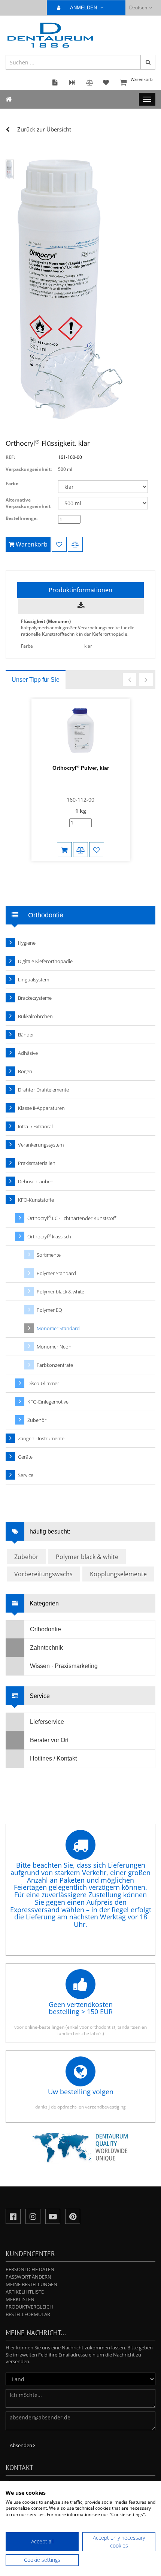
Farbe (12, 483)
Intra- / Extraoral (35, 1126)
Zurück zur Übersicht (44, 129)
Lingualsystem (34, 980)
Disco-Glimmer (43, 1383)
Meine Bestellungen (31, 2284)
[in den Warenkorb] (64, 850)
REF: (10, 457)
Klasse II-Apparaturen (41, 1108)
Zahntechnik (46, 1648)
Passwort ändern (28, 2277)
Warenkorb (142, 79)
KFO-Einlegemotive (48, 1402)
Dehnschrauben (36, 1181)
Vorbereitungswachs (43, 1574)
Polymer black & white (60, 1292)
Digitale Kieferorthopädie (45, 961)
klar (88, 646)
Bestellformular (28, 2314)
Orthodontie (45, 1629)
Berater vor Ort (49, 1740)
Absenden (22, 2445)
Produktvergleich (29, 2307)
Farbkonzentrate (55, 1365)
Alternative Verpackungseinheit (28, 503)
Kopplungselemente (118, 1574)
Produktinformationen (80, 590)
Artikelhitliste (25, 2292)
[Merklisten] (59, 544)
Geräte (25, 1457)
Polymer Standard (56, 1273)
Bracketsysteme (35, 998)
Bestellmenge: (22, 518)
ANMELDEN (84, 8)
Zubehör (37, 1420)
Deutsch (138, 8)
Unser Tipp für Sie (36, 680)
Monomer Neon (54, 1347)
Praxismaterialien (37, 1163)
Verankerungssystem (41, 1145)
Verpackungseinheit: (29, 469)
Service (26, 1475)
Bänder (26, 1035)
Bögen (25, 1071)
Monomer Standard (58, 1328)
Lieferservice (47, 1722)
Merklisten (20, 2299)
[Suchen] (148, 62)
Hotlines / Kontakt (53, 1758)
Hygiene (27, 943)
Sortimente (49, 1255)
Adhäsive (28, 1053)
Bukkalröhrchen (35, 1016)
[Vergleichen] (75, 544)
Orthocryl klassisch (49, 1236)
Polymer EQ (49, 1310)
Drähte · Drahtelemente (43, 1090)
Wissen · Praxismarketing (64, 1666)
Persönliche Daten (30, 2269)
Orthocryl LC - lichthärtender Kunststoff (72, 1218)
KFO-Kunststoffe (36, 1200)
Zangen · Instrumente (41, 1438)
